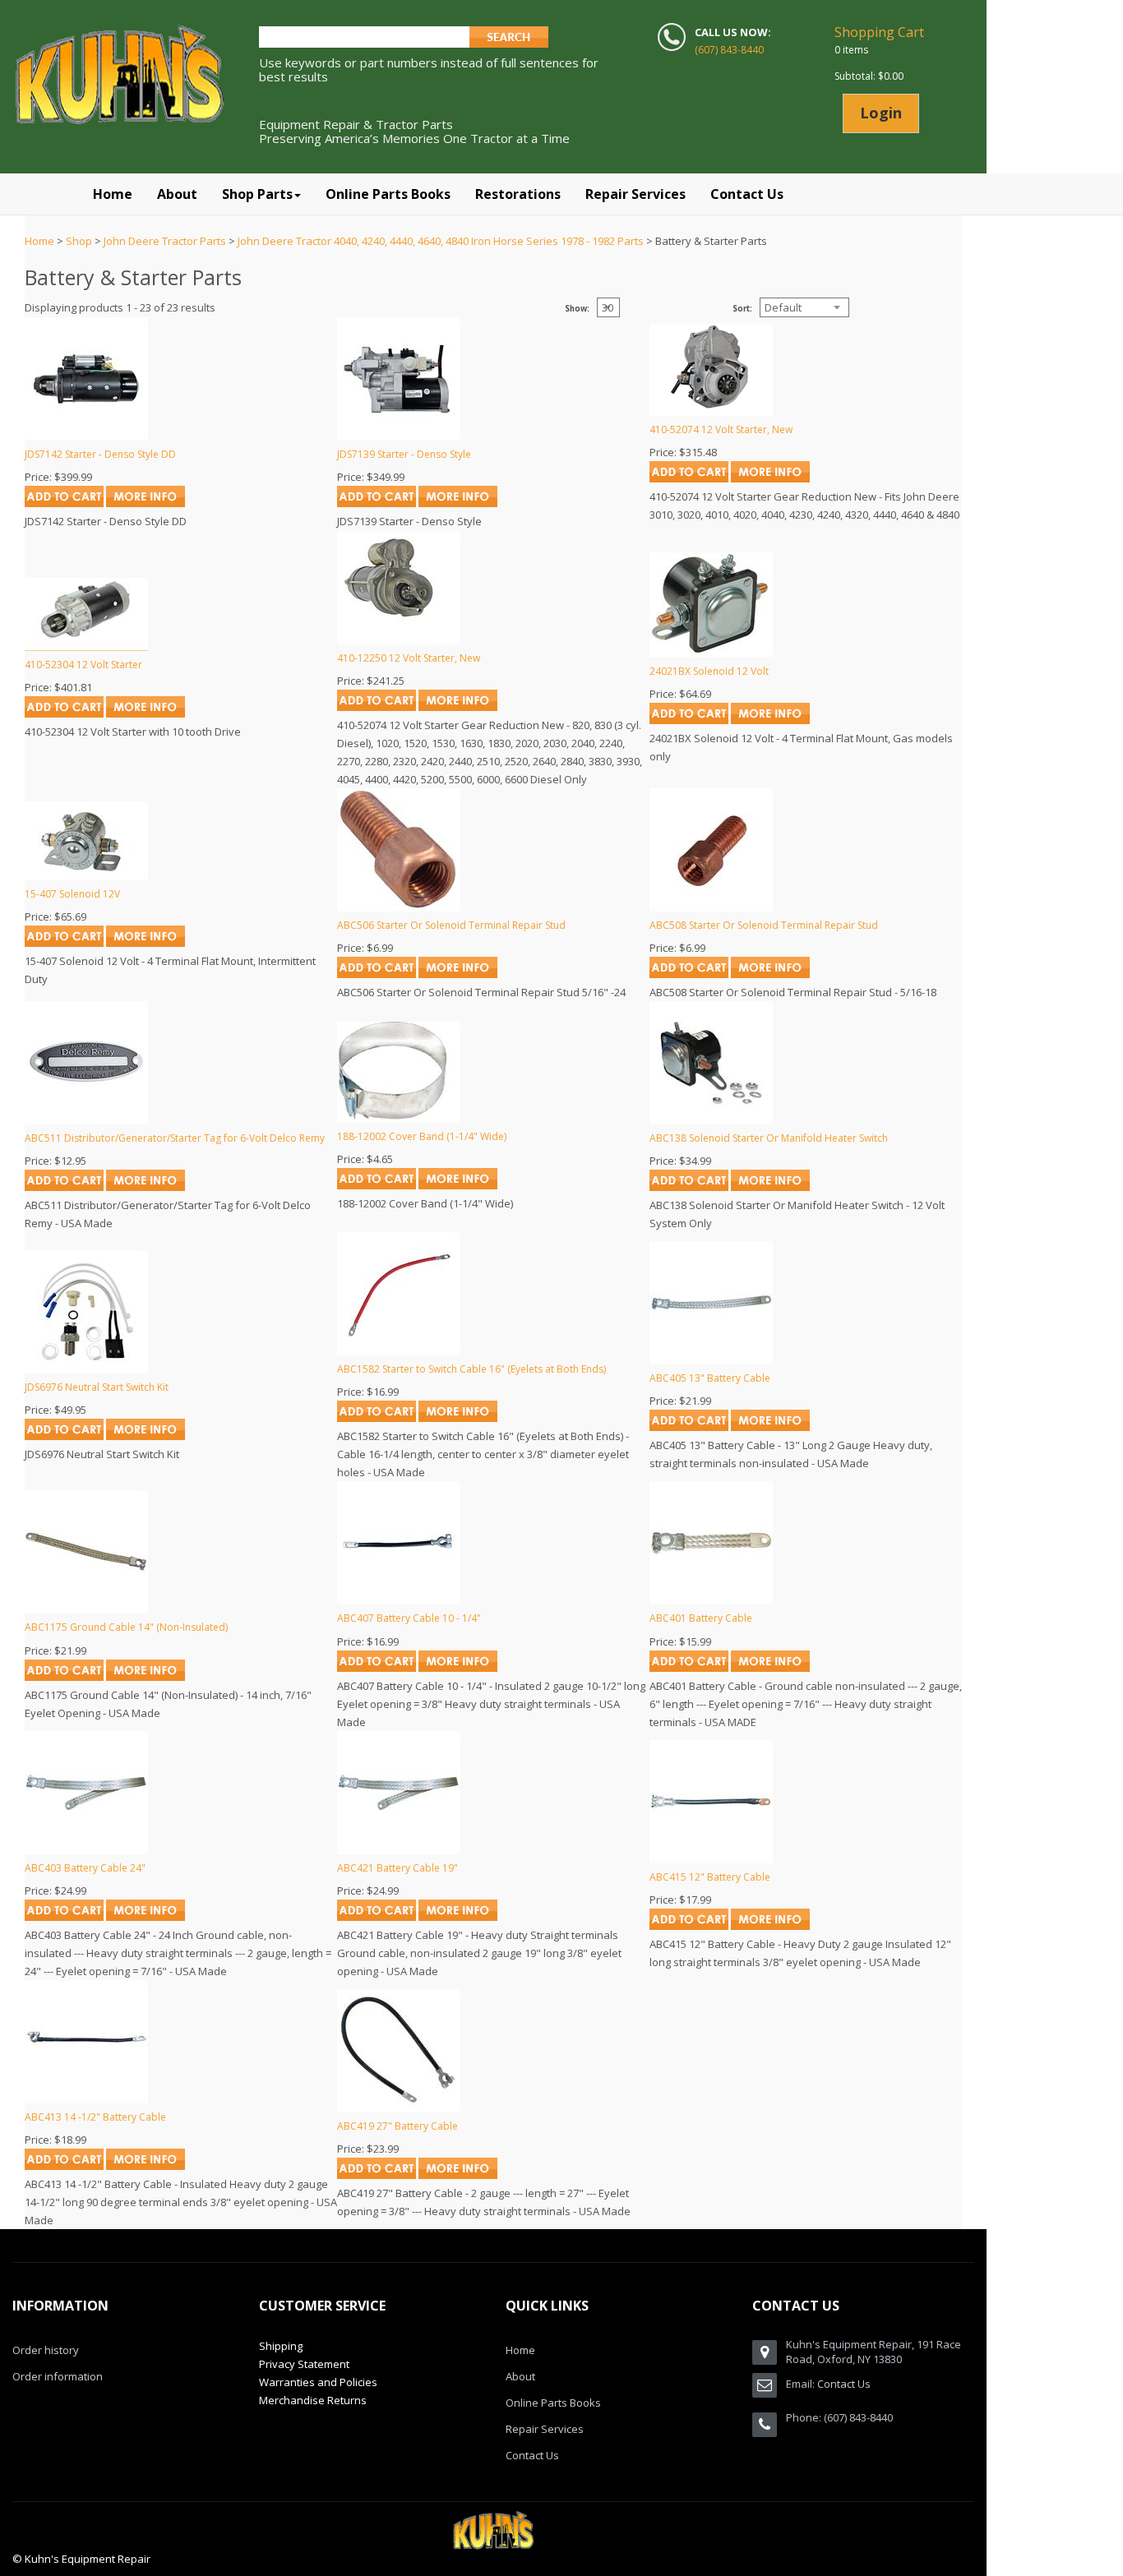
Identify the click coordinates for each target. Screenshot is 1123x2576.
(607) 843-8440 (729, 50)
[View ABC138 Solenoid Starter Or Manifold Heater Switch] (770, 1187)
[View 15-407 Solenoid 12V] (146, 943)
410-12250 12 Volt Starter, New (409, 658)
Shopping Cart (879, 32)
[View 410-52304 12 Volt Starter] (146, 713)
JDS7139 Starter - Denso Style (404, 454)
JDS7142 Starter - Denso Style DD (100, 454)
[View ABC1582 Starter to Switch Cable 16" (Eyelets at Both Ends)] (458, 1418)
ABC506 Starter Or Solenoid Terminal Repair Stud (451, 925)
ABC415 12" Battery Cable (710, 1877)
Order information (58, 2376)
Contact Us (532, 2455)
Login (881, 113)
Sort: (742, 309)
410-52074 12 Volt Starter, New (721, 429)
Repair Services (545, 2429)
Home (39, 241)
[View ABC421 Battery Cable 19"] (458, 1917)
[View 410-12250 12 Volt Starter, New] (458, 707)
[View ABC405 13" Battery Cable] (770, 1427)
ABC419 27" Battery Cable (397, 2126)
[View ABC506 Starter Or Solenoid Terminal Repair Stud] (458, 974)
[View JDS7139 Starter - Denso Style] (458, 503)
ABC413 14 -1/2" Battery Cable (95, 2117)
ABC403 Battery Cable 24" (85, 1868)
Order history (46, 2350)
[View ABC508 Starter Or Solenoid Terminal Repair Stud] (770, 974)
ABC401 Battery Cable (701, 1618)
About (520, 2376)
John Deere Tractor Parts (165, 241)
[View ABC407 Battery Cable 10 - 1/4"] (458, 1668)
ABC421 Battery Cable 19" (397, 1868)
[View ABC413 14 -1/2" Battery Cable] (146, 2166)
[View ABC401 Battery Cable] (770, 1668)
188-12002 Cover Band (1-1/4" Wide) (422, 1136)
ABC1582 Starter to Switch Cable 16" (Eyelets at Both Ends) (471, 1369)
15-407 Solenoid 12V (72, 894)
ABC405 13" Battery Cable (710, 1378)
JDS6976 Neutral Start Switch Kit (97, 1387)
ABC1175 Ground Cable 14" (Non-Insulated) (126, 1627)
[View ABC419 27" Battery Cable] (458, 2175)
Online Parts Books (553, 2403)
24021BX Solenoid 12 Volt (709, 671)
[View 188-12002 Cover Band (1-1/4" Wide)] (458, 1185)
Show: (577, 309)
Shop (79, 241)
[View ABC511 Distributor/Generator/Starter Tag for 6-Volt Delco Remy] (146, 1187)
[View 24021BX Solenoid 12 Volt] (770, 720)
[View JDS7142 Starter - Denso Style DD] (146, 503)
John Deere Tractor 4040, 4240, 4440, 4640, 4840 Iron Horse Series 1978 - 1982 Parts (441, 241)
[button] (261, 194)
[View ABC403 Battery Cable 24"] (146, 1917)
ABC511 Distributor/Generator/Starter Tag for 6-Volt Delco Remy (175, 1138)
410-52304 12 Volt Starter (83, 665)
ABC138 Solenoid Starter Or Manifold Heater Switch (769, 1138)
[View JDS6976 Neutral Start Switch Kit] (146, 1436)
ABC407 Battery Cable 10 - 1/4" (409, 1618)
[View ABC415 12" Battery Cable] (770, 1926)
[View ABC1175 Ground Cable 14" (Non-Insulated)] (146, 1677)
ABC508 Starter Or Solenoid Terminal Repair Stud (764, 925)
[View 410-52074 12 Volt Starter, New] (770, 478)
